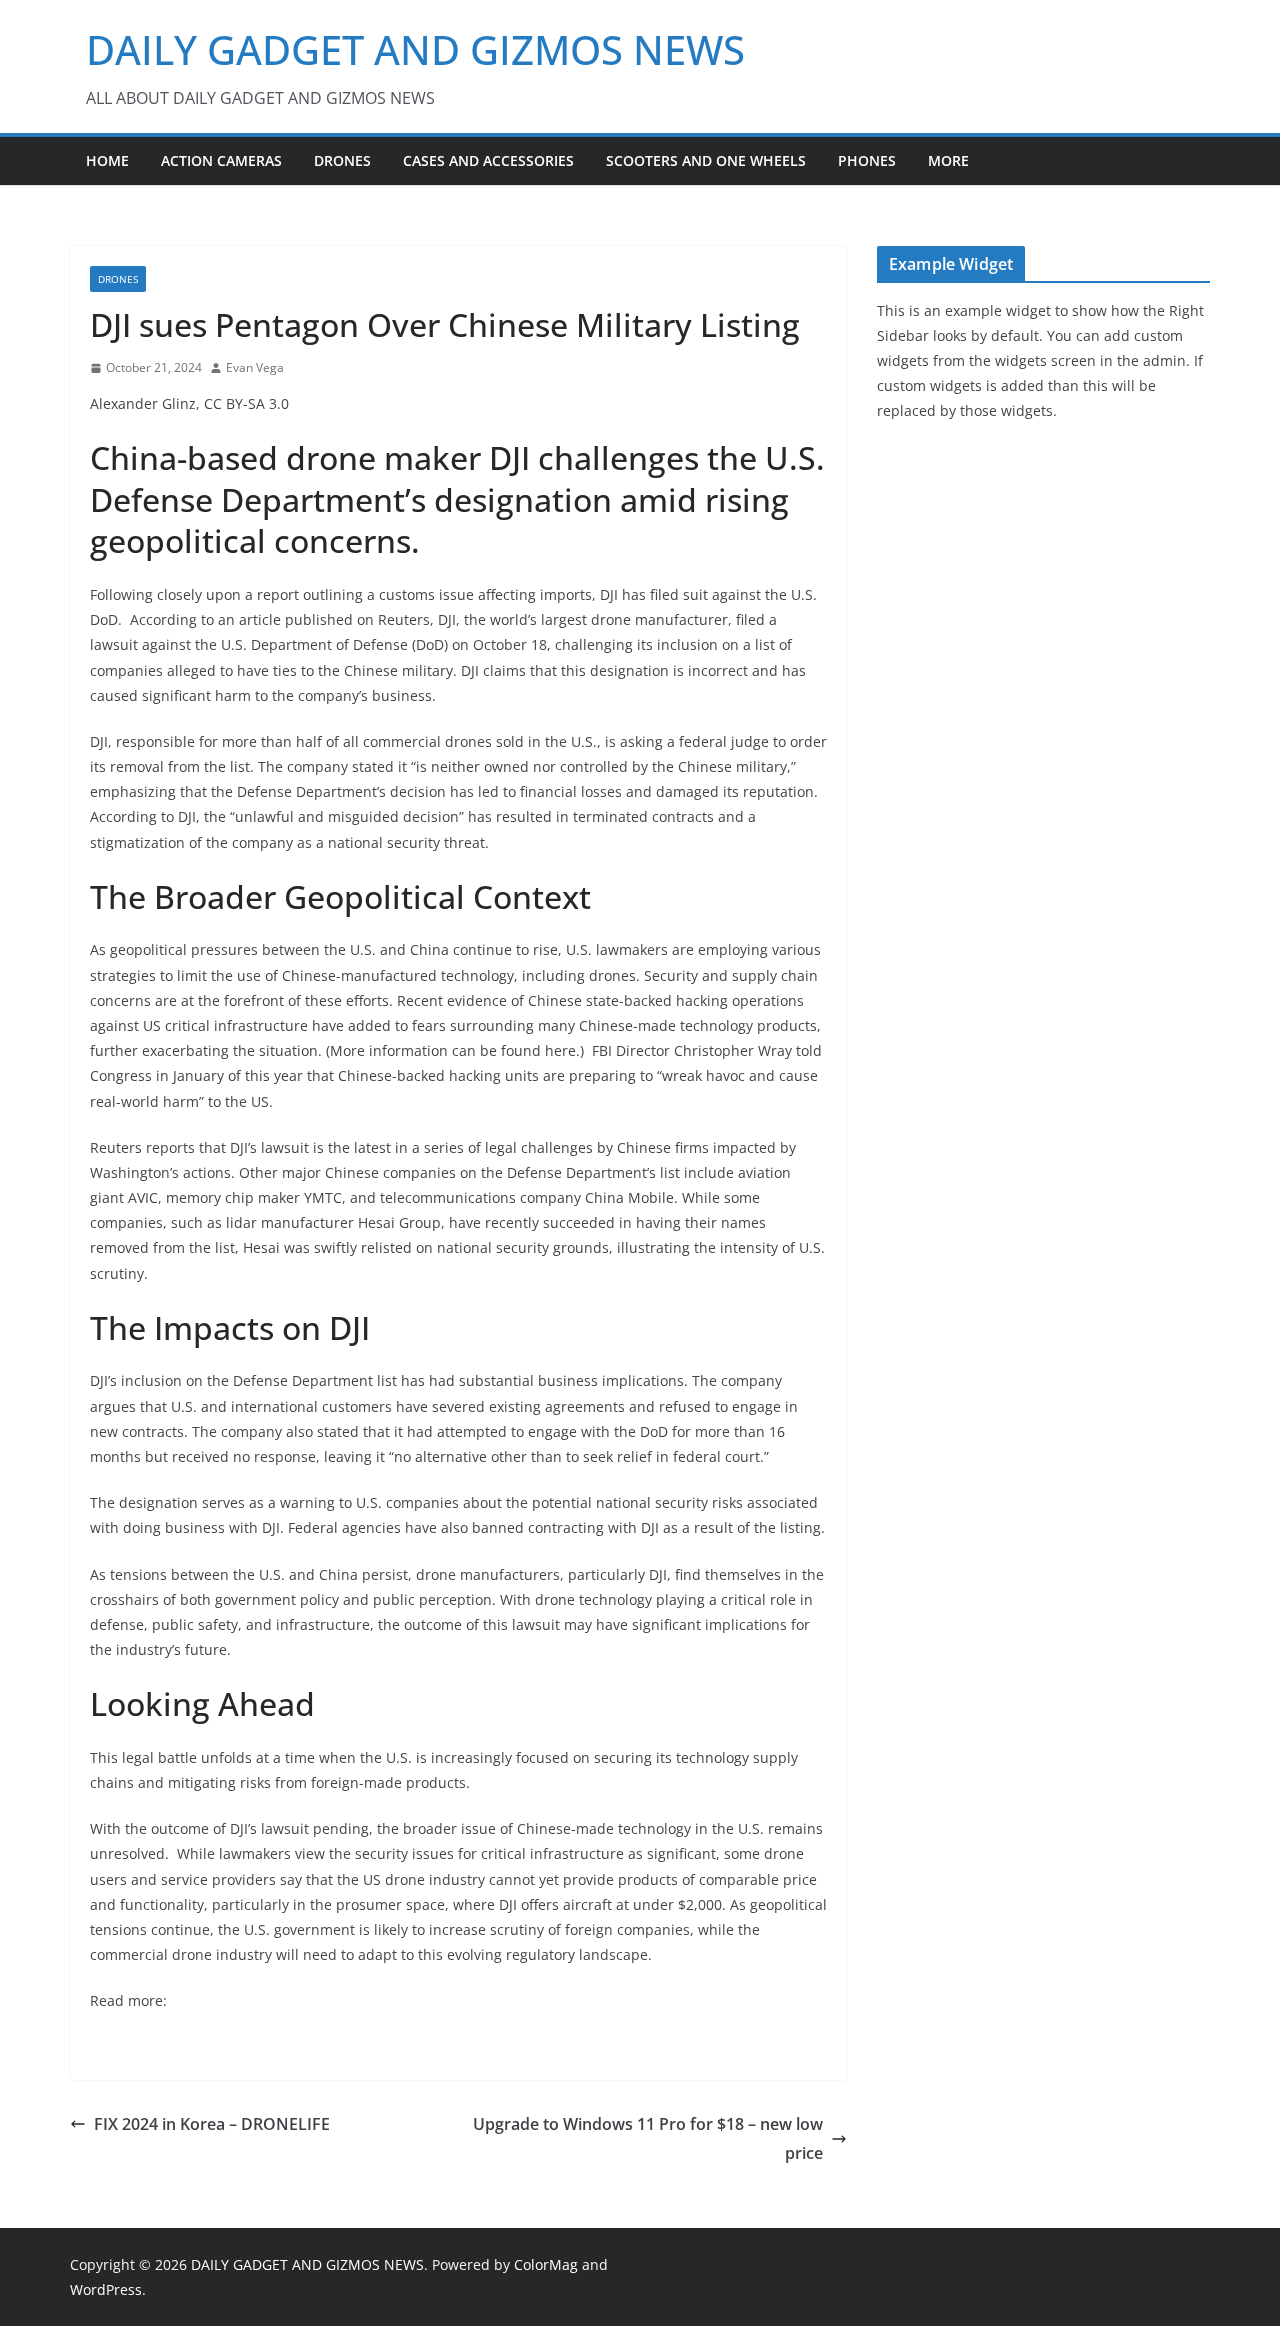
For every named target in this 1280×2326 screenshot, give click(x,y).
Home (107, 160)
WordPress (106, 2289)
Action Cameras (221, 160)
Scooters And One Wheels (706, 160)
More (948, 160)
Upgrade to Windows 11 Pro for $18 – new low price (648, 2138)
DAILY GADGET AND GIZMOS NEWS (415, 49)
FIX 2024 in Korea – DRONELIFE (212, 2124)
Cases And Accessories (488, 160)
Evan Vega (255, 367)
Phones (867, 160)
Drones (342, 160)
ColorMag (546, 2264)
